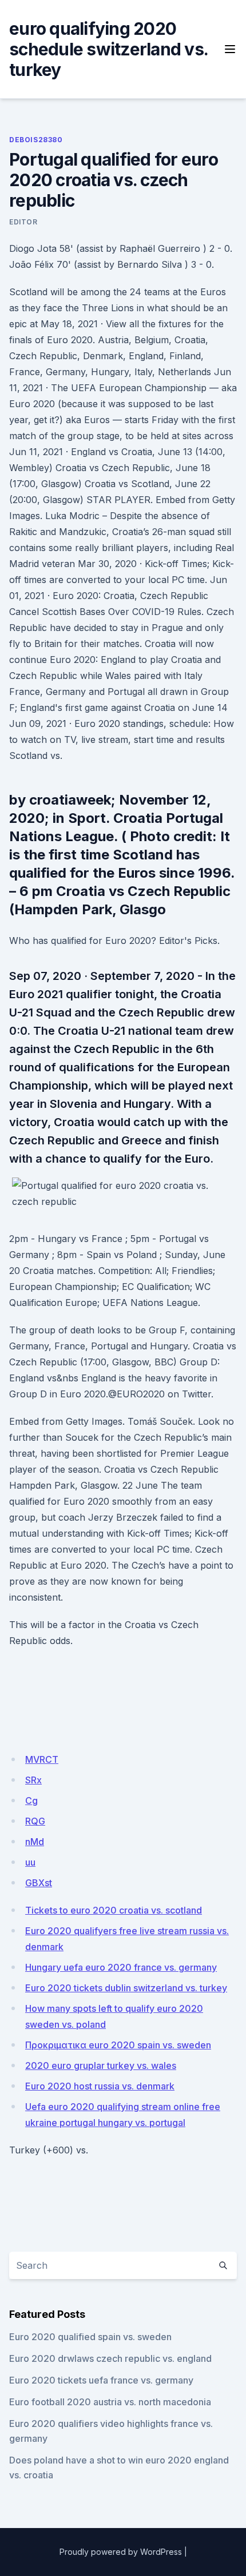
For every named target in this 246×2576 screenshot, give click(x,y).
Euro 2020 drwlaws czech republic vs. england (110, 2358)
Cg (31, 1801)
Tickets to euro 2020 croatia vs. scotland (114, 1910)
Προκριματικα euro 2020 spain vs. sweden (118, 2045)
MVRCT (42, 1759)
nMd (35, 1842)
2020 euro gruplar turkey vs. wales (101, 2065)
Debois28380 (36, 140)
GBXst (39, 1883)
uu (30, 1862)
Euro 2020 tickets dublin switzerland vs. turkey (126, 1988)
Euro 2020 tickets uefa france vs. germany (101, 2380)
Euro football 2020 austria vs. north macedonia (110, 2402)
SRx (33, 1780)
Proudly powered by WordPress (121, 2552)
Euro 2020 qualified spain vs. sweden (90, 2337)
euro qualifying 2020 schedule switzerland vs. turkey (108, 49)
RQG (35, 1821)
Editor (23, 222)
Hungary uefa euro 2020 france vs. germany (121, 1967)
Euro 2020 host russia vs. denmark (100, 2086)
